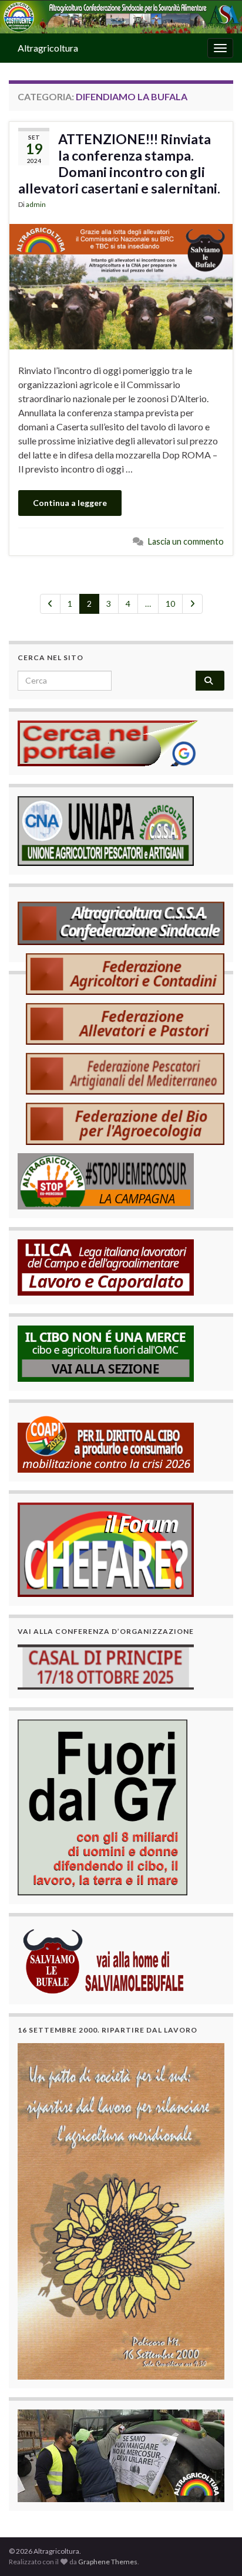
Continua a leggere (70, 503)
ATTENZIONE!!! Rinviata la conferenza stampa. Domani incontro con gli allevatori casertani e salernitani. (119, 164)
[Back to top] (216, 2550)
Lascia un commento (186, 541)
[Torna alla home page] (121, 17)
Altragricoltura (48, 48)
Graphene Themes (108, 2562)
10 (170, 604)
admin (36, 204)
